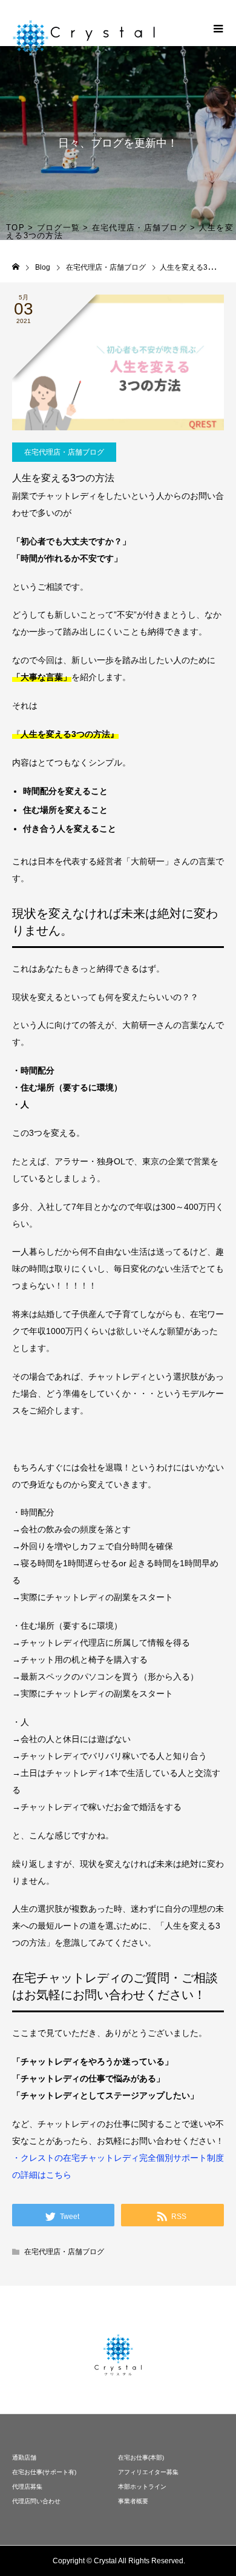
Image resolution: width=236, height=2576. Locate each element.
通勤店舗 (24, 2458)
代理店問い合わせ (36, 2501)
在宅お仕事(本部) (141, 2458)
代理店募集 (27, 2487)
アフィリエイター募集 (148, 2472)
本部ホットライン (142, 2487)
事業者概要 (133, 2501)
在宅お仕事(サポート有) (44, 2472)
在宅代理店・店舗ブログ (64, 452)
